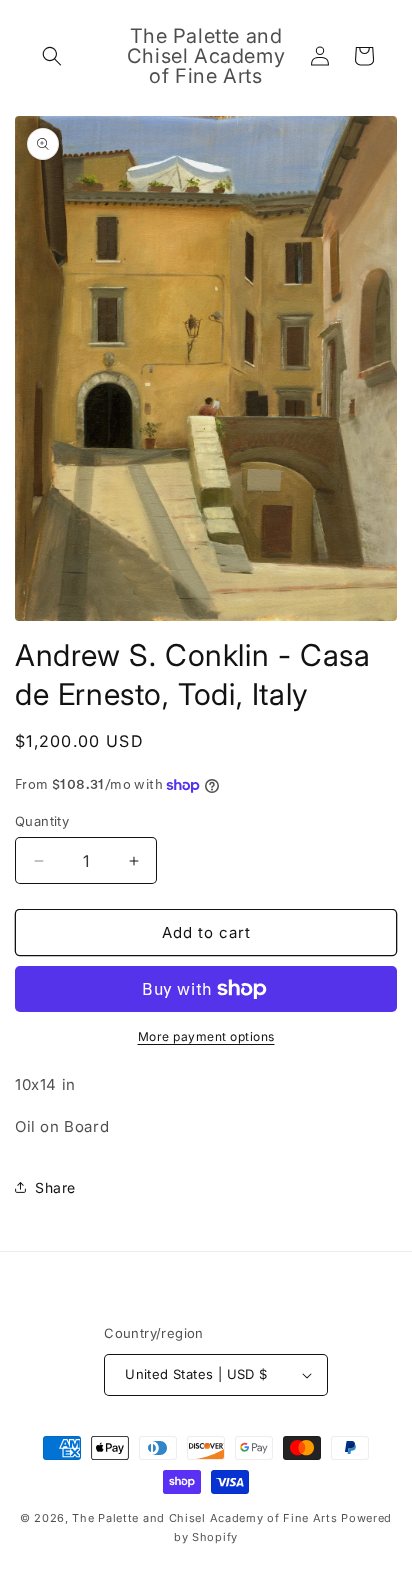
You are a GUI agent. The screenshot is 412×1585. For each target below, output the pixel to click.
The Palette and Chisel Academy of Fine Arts (204, 1518)
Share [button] (55, 1187)
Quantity (42, 821)
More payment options (206, 1036)
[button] (52, 56)
